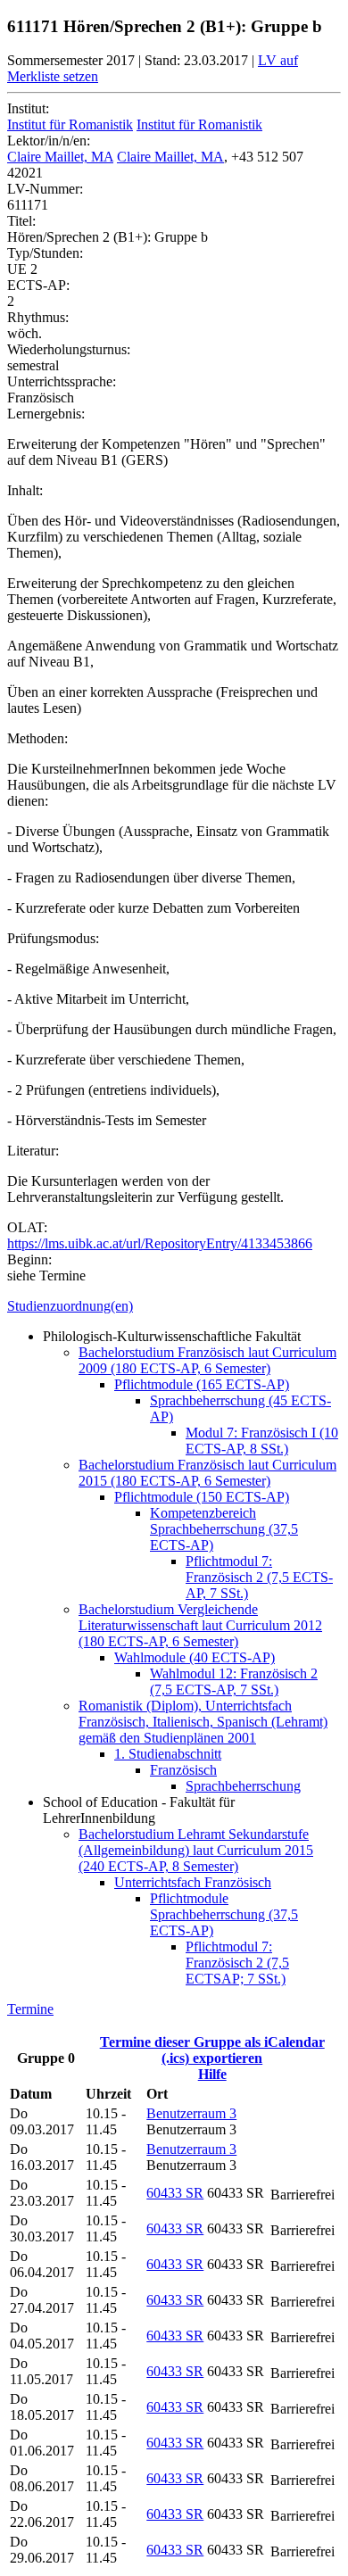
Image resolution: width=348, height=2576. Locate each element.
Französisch (183, 1770)
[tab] (174, 1306)
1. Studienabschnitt (168, 1754)
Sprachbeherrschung (243, 1786)
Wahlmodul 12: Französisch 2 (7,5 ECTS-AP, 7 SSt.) (234, 1681)
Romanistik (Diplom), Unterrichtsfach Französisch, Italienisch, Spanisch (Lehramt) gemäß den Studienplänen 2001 (203, 1722)
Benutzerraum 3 (191, 2113)
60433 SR (175, 2193)
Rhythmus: (38, 317)
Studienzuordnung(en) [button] (70, 1306)
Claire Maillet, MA (60, 157)
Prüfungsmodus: (53, 938)
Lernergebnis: (46, 414)
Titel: (21, 221)
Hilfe (212, 2074)
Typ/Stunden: (45, 253)
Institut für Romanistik (70, 124)
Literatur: (33, 1151)
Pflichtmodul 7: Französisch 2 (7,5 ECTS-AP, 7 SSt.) (259, 1577)
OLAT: (27, 1227)
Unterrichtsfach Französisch (193, 1882)
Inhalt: (25, 490)
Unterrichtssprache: (62, 381)
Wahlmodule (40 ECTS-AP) (195, 1657)
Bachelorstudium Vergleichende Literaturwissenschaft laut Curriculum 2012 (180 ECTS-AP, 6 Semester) (200, 1625)
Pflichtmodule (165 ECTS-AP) (202, 1384)
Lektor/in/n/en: (49, 141)
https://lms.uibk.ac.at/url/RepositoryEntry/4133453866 (160, 1243)
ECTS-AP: (38, 285)
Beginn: (29, 1259)
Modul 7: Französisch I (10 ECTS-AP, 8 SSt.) (262, 1441)
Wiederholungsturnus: (69, 349)
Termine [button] (30, 2009)
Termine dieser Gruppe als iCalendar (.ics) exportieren (212, 2050)
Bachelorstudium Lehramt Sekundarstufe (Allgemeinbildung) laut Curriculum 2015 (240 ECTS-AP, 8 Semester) (196, 1850)
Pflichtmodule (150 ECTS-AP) (202, 1497)
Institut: (28, 108)
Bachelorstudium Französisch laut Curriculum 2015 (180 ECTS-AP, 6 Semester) (207, 1473)
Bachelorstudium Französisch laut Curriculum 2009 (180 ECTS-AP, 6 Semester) (207, 1360)
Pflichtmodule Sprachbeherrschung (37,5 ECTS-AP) (224, 1914)
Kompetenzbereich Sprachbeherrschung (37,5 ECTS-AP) (224, 1529)
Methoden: (37, 738)
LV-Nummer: (45, 189)
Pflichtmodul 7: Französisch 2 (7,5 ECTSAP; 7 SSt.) (237, 1963)
